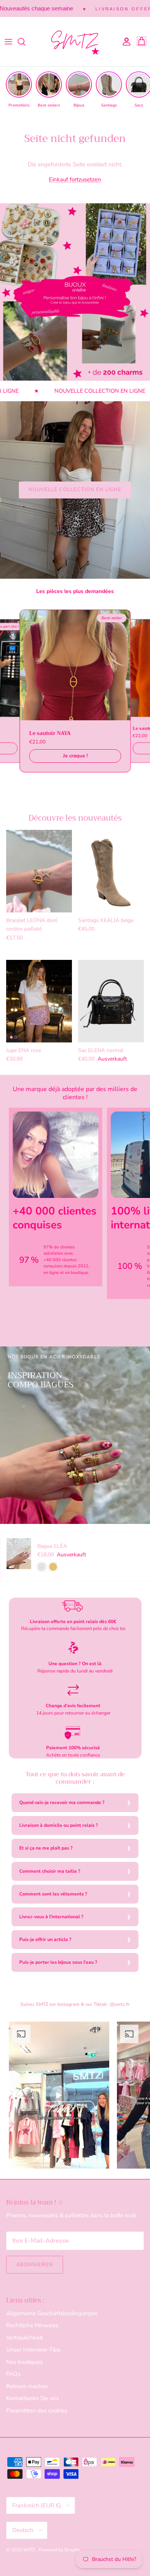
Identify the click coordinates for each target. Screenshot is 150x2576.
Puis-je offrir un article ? (45, 1939)
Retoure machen (27, 2386)
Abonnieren (35, 2265)
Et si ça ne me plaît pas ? (46, 1848)
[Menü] (8, 42)
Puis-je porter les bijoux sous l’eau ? (58, 1962)
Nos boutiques (24, 2362)
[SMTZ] (75, 42)
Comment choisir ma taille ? (50, 1871)
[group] (19, 90)
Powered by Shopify (59, 2550)
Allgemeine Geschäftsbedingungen (52, 2313)
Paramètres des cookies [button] (37, 2410)
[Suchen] (25, 42)
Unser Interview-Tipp (33, 2350)
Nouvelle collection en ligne (75, 490)
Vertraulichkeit (24, 2338)
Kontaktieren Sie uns (32, 2398)
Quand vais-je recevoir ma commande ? (62, 1802)
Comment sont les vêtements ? (53, 1894)
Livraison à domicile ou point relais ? (59, 1825)
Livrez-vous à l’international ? (51, 1917)
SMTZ (30, 2550)
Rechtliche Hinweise (32, 2325)
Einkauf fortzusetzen (75, 179)
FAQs (13, 2374)
